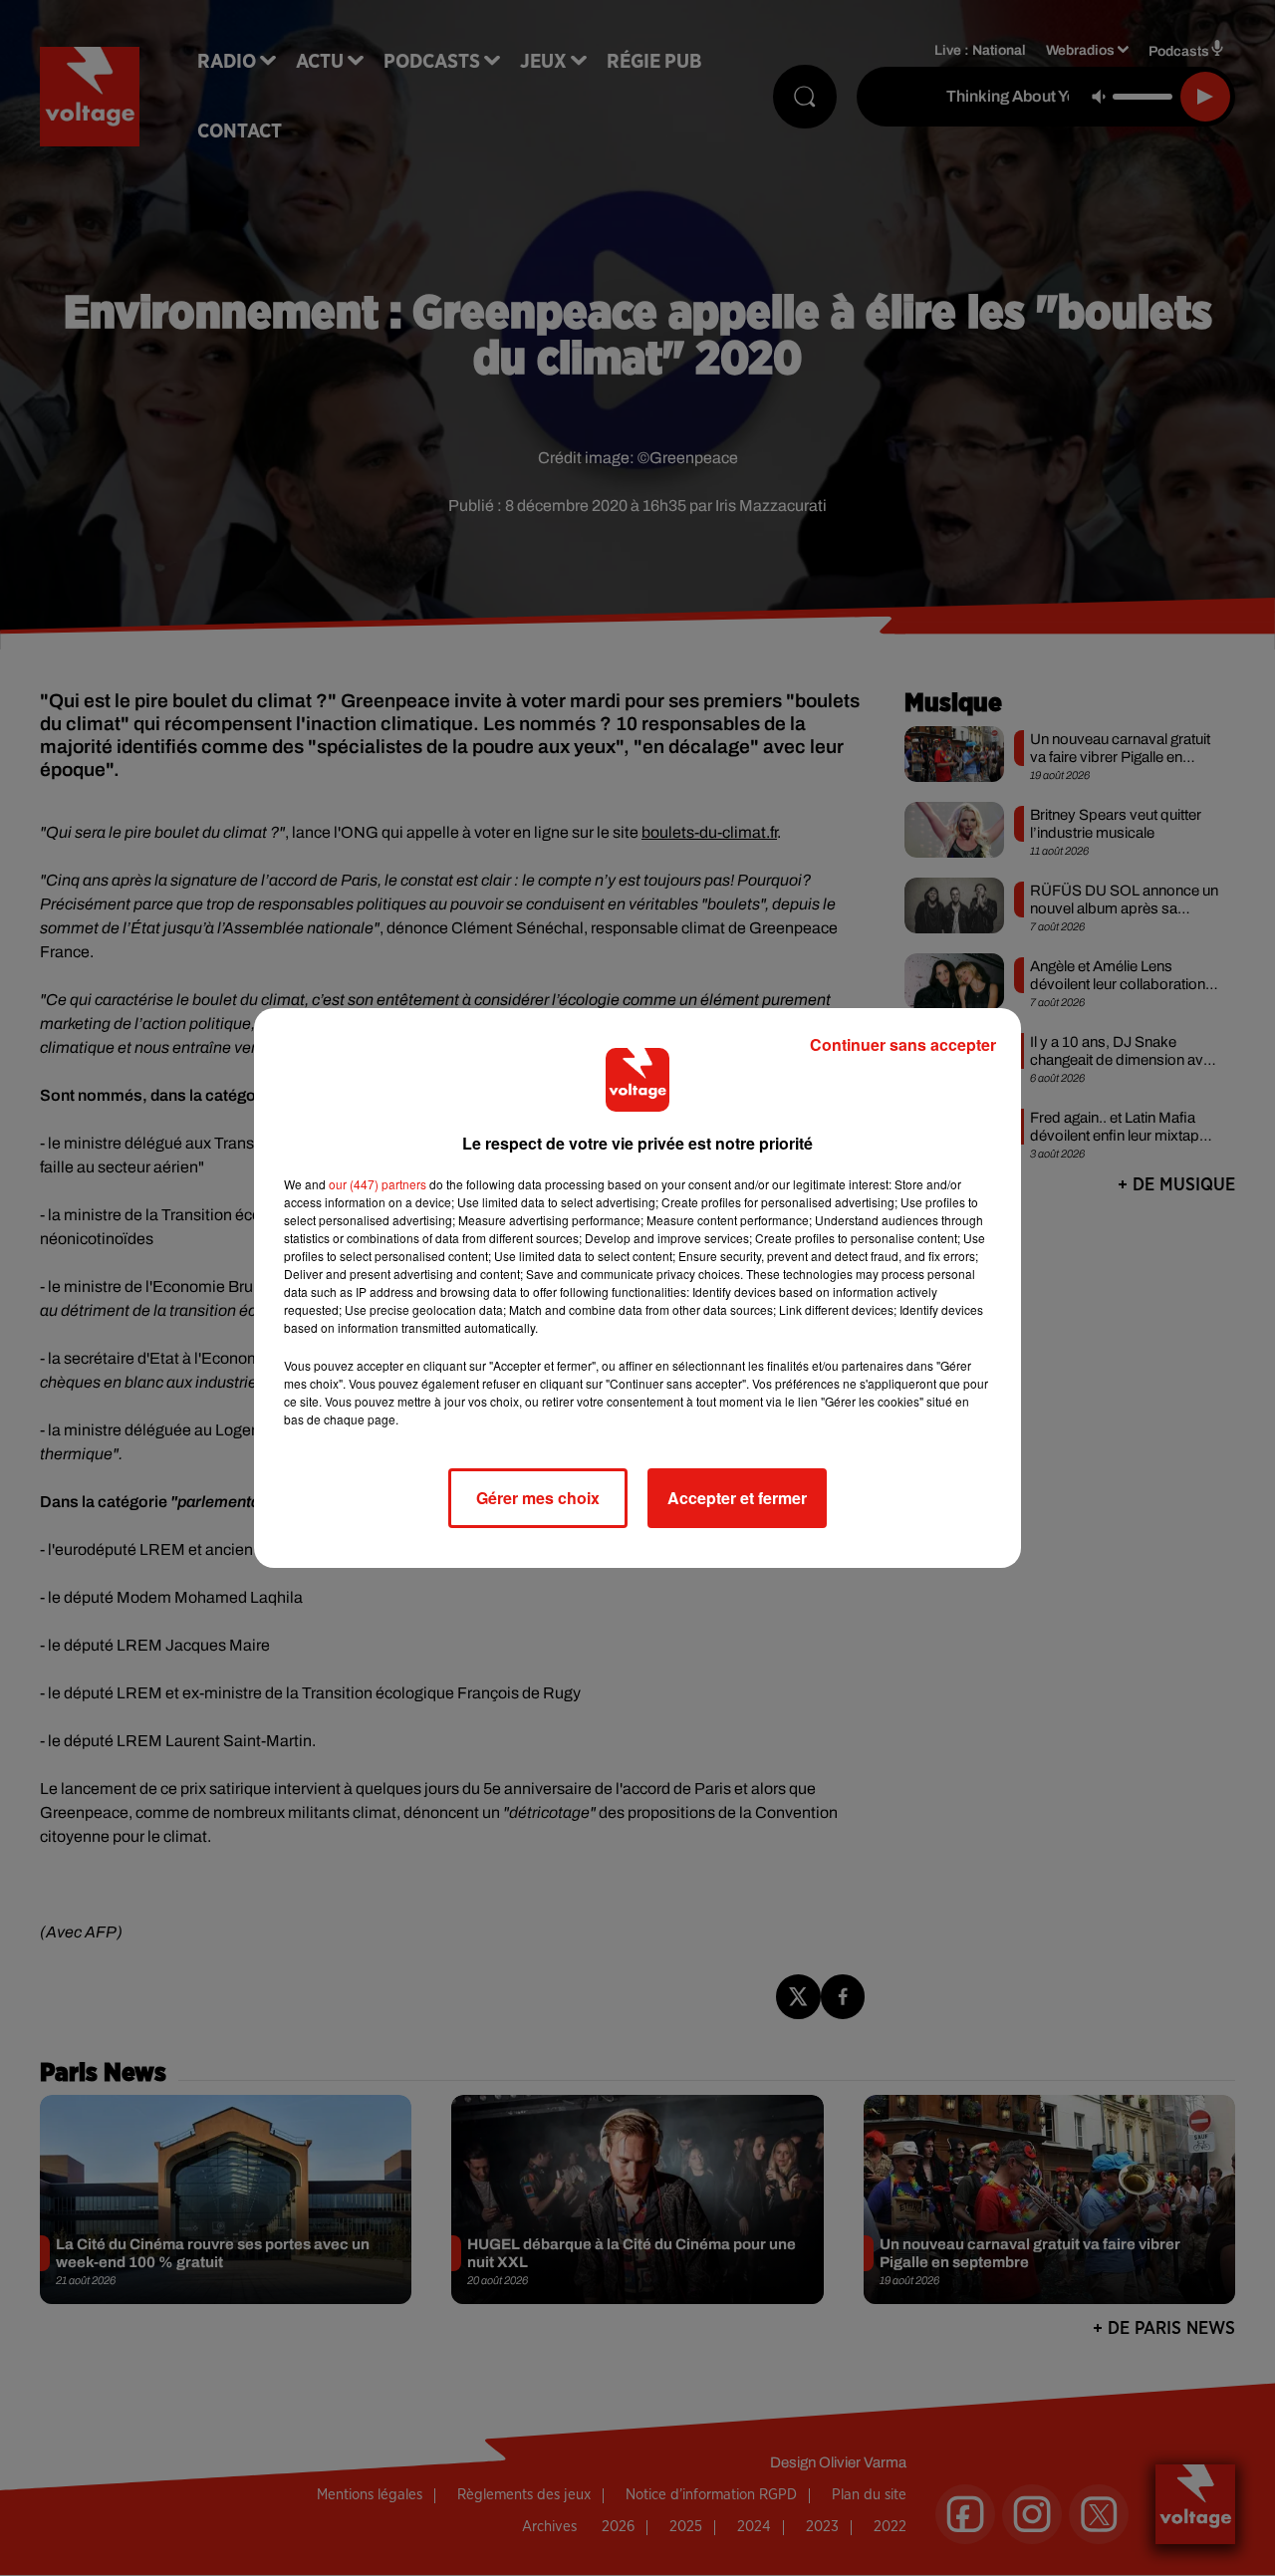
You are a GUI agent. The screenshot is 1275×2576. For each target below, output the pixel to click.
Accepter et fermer (737, 1498)
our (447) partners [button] (378, 1184)
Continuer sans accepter (903, 1044)
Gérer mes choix (538, 1498)
